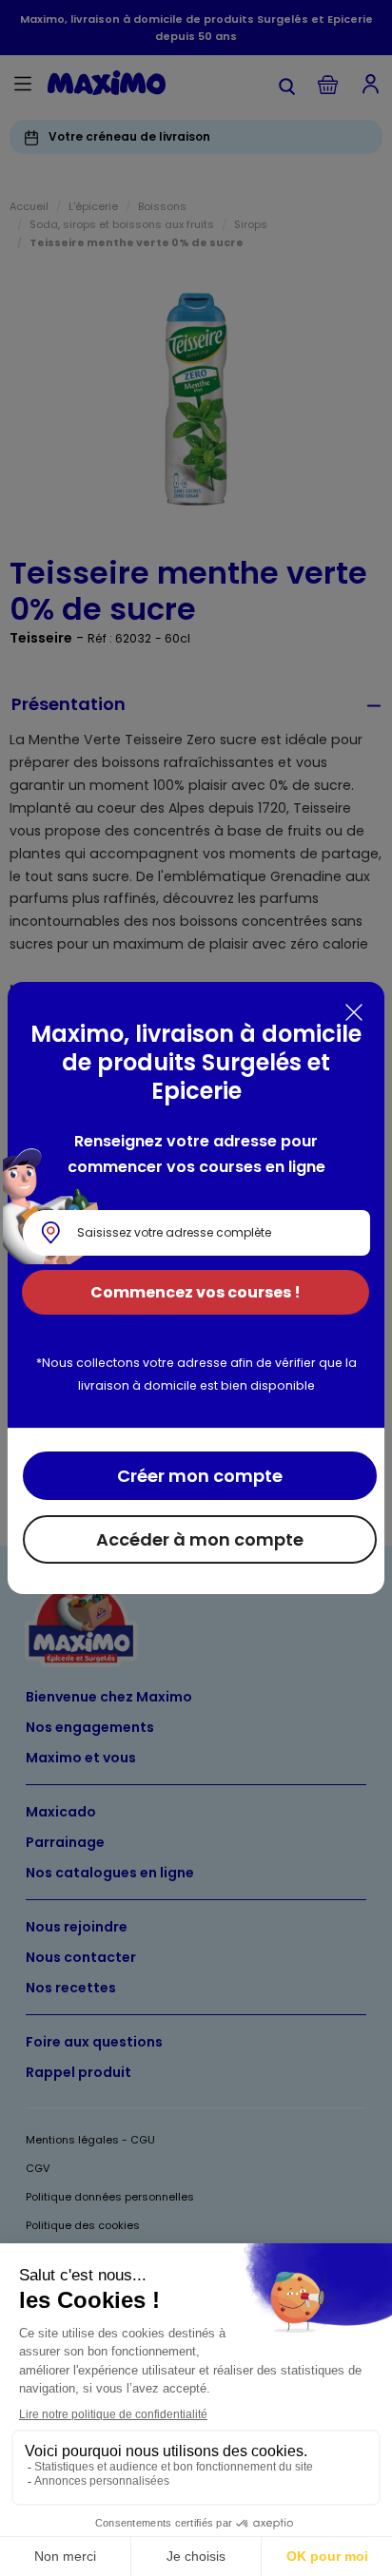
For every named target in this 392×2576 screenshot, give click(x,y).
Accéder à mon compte (200, 1539)
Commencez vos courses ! (196, 1292)
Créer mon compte (200, 1476)
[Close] (354, 1012)
